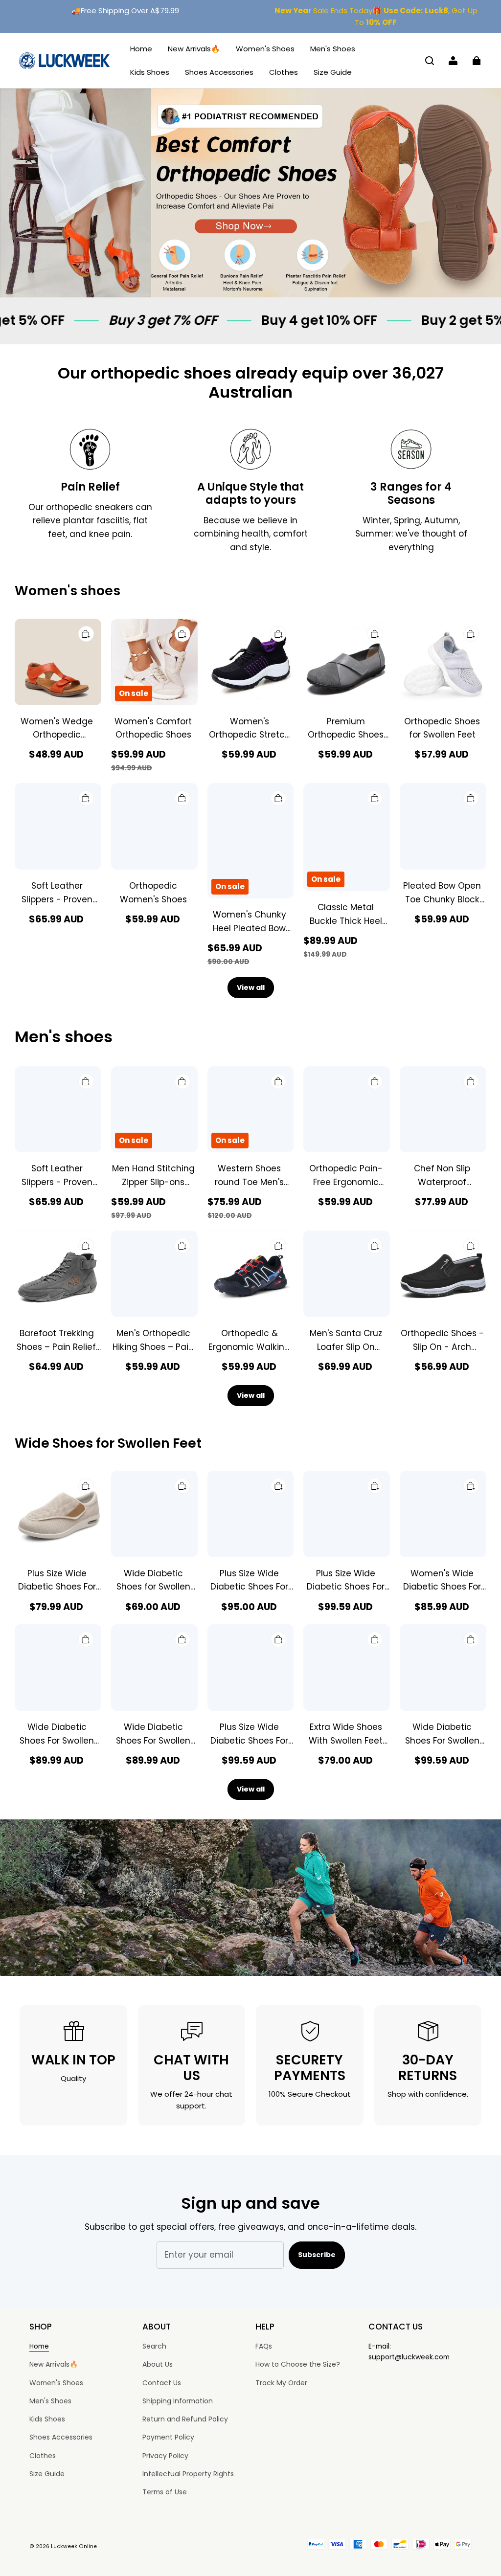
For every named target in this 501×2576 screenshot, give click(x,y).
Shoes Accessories (219, 72)
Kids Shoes (150, 72)
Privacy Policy (165, 2456)
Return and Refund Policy (185, 2419)
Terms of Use (165, 2492)
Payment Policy (168, 2437)
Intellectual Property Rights (188, 2474)
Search (154, 2346)
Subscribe (317, 2255)
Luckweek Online (74, 2546)
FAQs (264, 2346)
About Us (158, 2364)
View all (251, 987)
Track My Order (281, 2383)
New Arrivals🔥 (194, 49)
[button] (430, 61)
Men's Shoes (333, 49)
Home (141, 49)
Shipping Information (178, 2401)
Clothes (284, 72)
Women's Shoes (265, 49)
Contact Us (162, 2383)
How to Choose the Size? (298, 2364)
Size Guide (333, 72)
